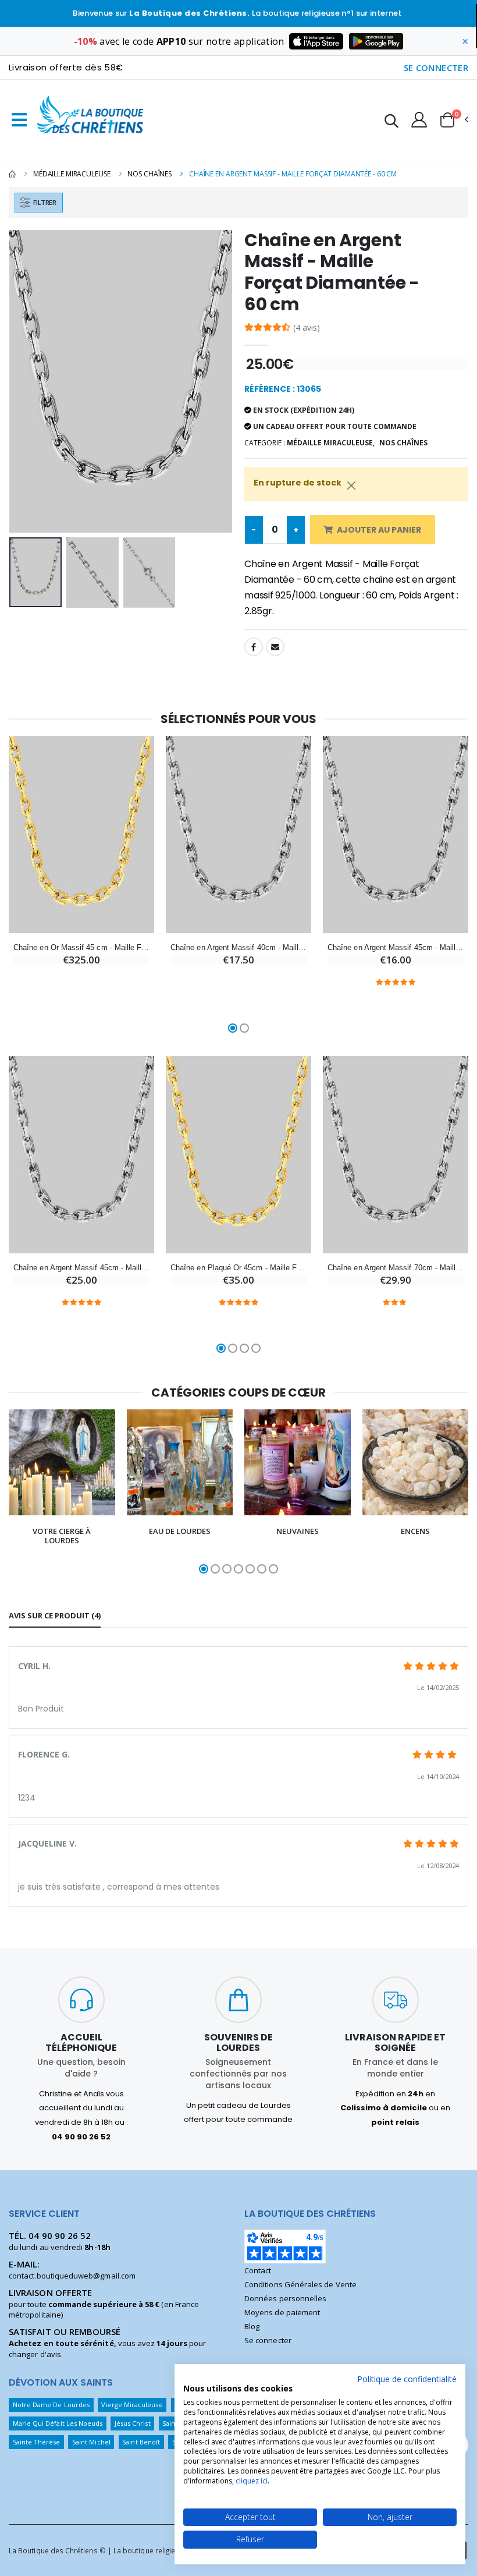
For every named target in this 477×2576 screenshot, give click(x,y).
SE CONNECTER (436, 68)
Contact (258, 2270)
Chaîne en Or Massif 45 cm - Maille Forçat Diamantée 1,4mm (81, 947)
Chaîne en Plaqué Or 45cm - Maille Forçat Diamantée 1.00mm (238, 1268)
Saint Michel (91, 2442)
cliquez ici (252, 2481)
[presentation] (27, 381)
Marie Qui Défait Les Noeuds (58, 2423)
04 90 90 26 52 (60, 2235)
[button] (391, 123)
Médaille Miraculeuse (72, 174)
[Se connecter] (419, 119)
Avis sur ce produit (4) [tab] (55, 1615)
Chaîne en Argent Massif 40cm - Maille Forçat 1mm (238, 947)
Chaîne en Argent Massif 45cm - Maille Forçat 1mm (81, 1268)
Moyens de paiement (282, 2312)
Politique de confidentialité (407, 2379)
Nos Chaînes (149, 174)
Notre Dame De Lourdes (51, 2405)
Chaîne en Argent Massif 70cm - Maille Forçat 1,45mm (396, 1268)
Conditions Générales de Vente (300, 2284)
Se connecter (268, 2340)
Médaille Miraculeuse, (331, 443)
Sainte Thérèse (37, 2442)
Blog (252, 2326)
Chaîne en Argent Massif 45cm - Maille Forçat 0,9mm (396, 947)
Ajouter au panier (379, 530)
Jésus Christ (133, 2423)
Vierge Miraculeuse (132, 2405)
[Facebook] (254, 647)
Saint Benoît (141, 2442)
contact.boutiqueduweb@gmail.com (72, 2276)
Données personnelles (285, 2298)
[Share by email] (275, 647)
